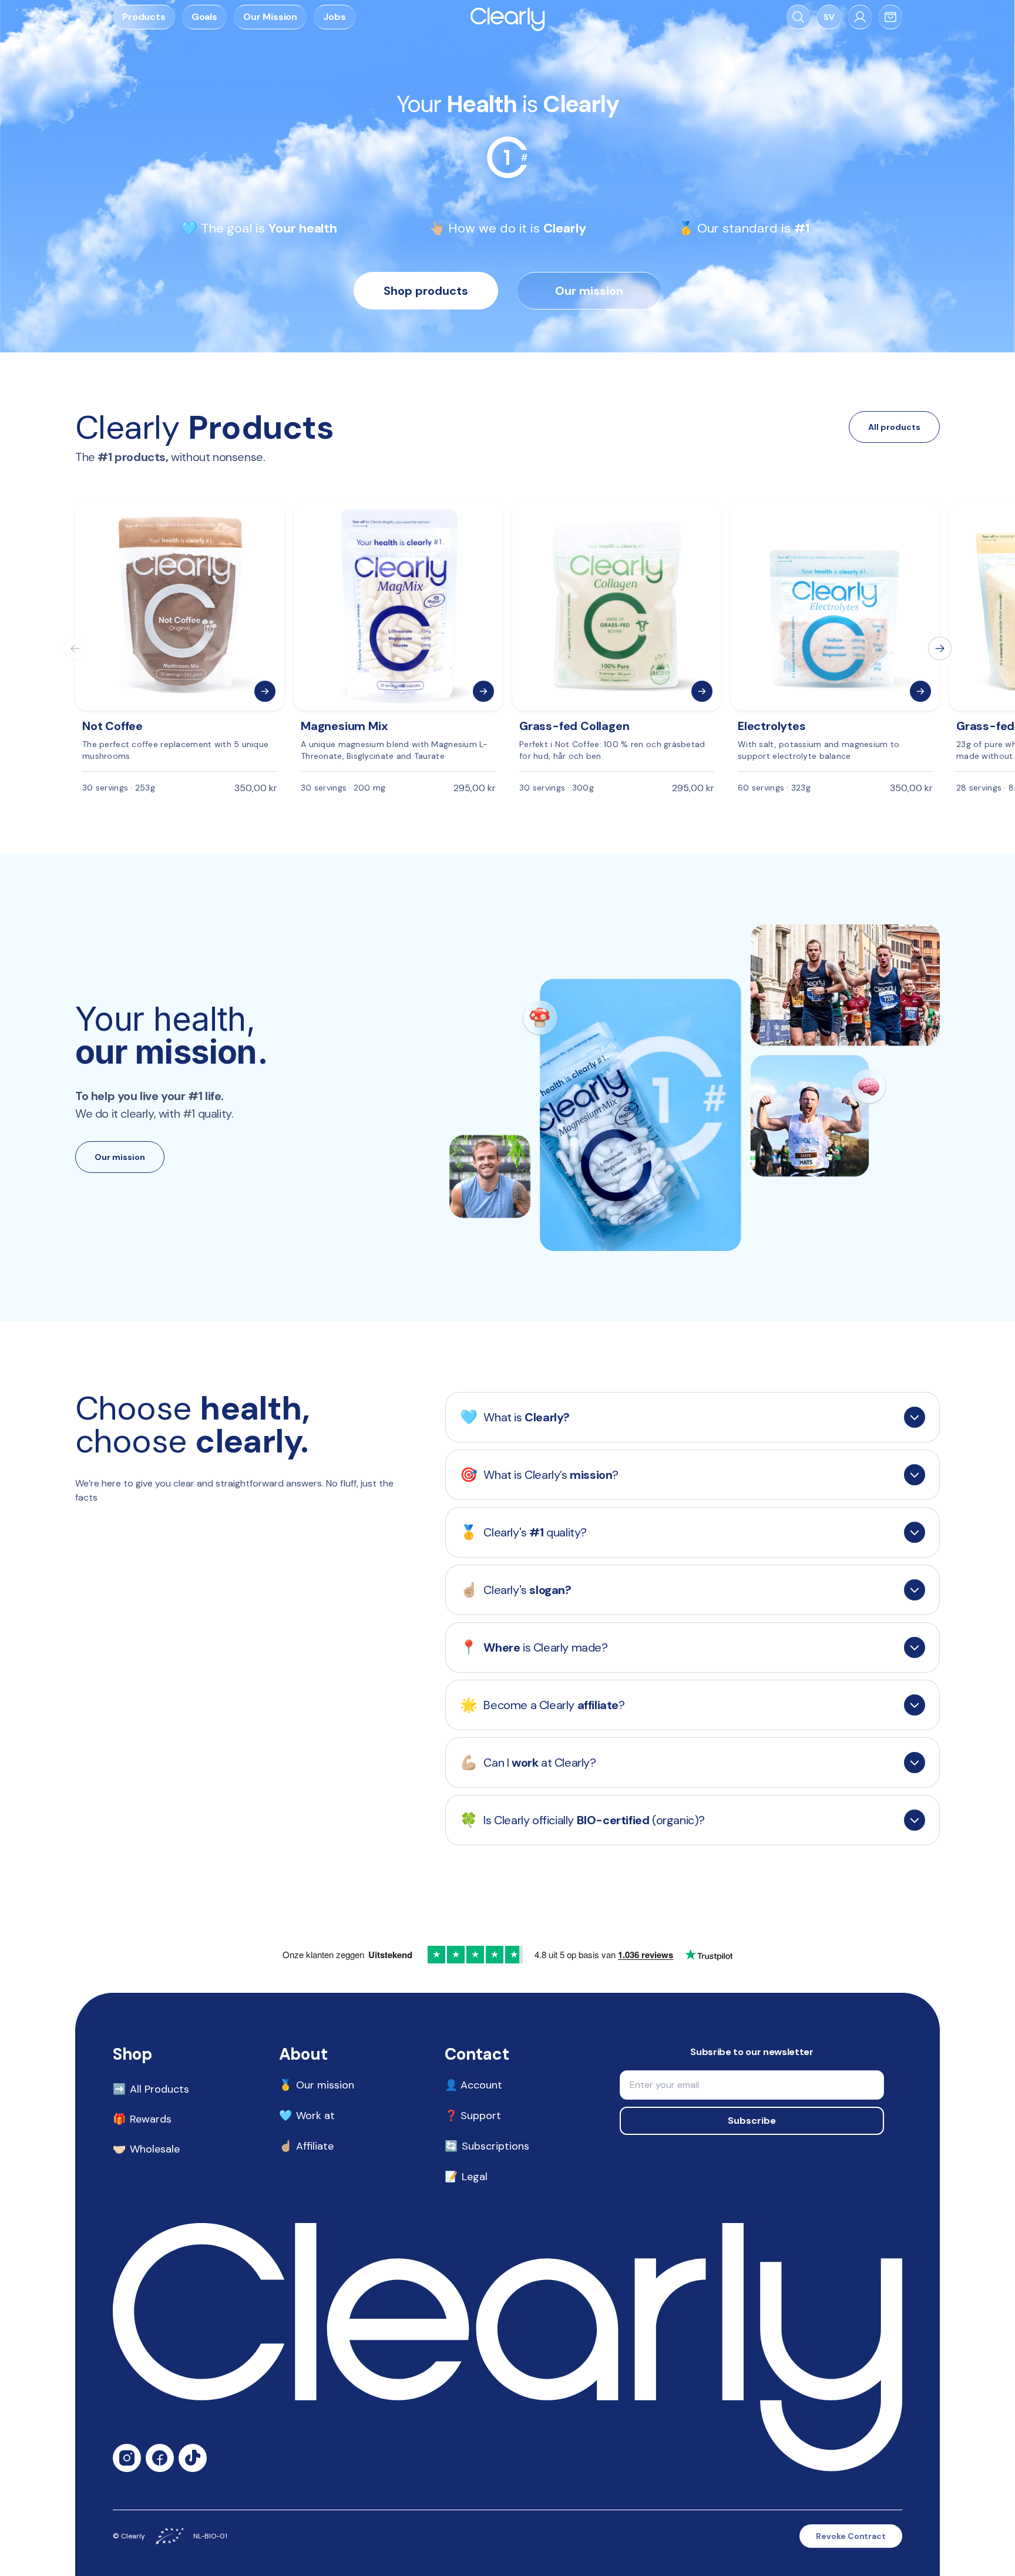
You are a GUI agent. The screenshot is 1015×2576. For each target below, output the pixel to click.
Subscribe (752, 2121)
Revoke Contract (851, 2536)
